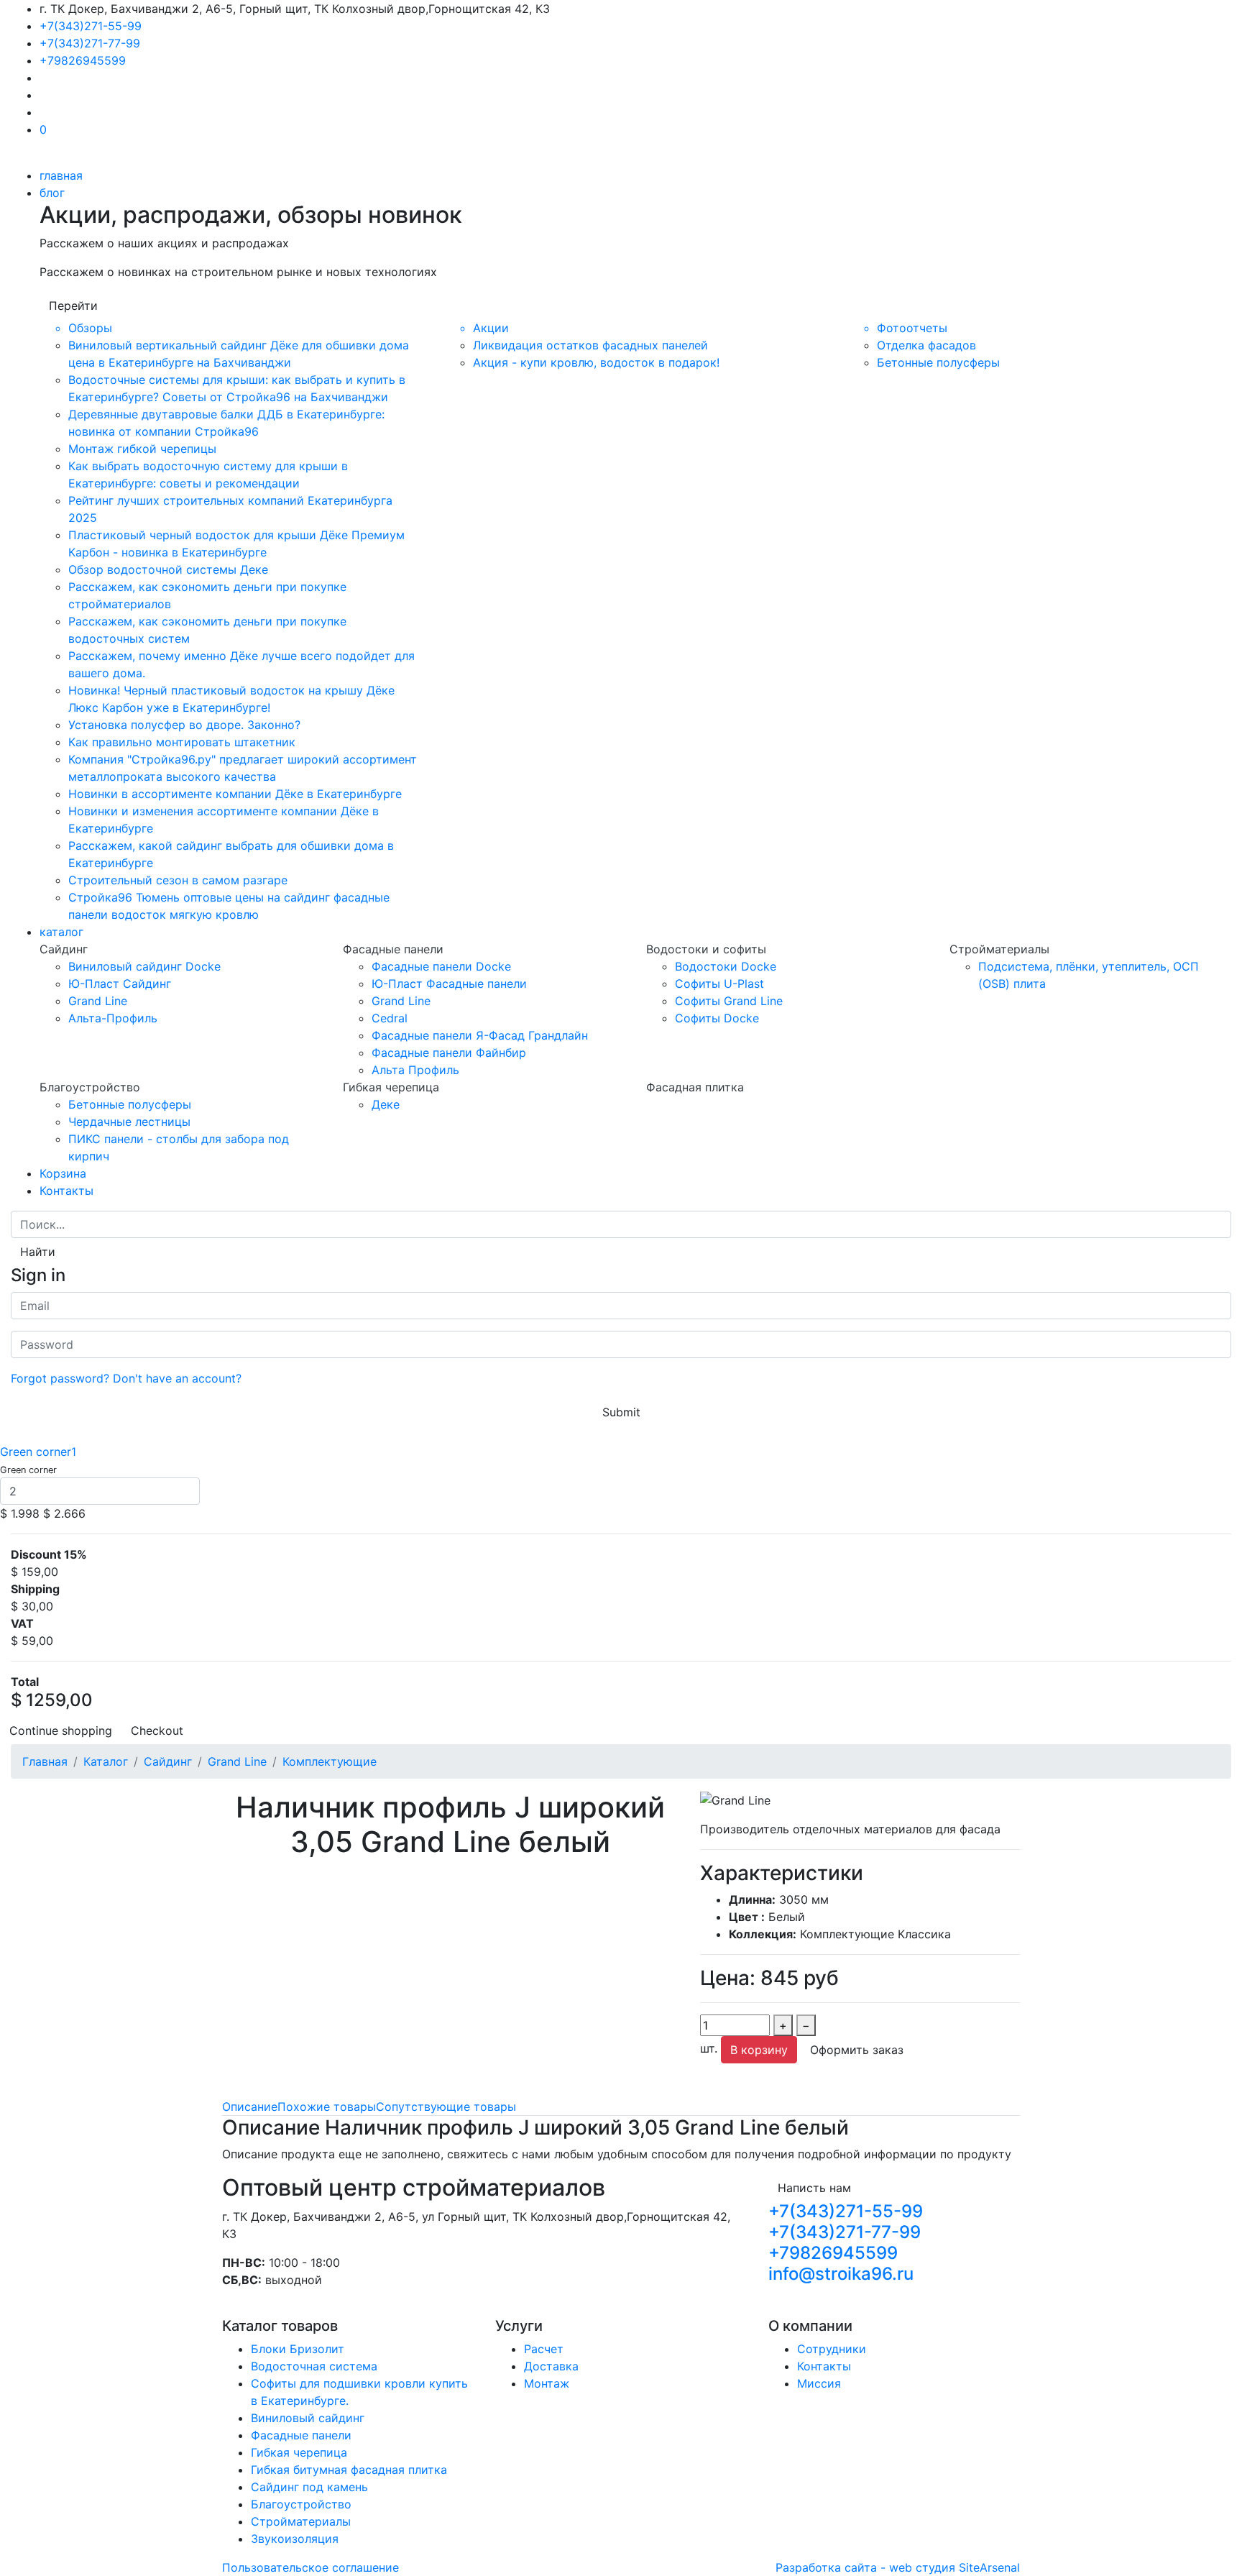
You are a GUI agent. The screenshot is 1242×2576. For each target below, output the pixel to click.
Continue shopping (61, 1731)
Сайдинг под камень (309, 2487)
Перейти (73, 306)
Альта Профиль (415, 1070)
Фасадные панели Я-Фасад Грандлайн (480, 1035)
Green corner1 (38, 1452)
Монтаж (547, 2383)
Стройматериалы (301, 2521)
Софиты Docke (717, 1018)
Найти (38, 1252)
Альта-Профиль (113, 1018)
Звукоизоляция (295, 2539)
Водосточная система (314, 2366)
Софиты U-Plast (719, 984)
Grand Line (98, 1001)
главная (61, 175)
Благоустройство (301, 2504)
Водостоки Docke (726, 966)
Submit (621, 1412)
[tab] (250, 2107)
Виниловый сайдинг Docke (144, 966)
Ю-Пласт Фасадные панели (449, 984)
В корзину (759, 2050)
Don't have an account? (177, 1378)
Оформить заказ (857, 2050)
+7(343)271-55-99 (91, 26)
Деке (386, 1104)
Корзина (63, 1173)
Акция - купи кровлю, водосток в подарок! (596, 362)
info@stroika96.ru (841, 2274)
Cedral (390, 1018)
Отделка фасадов (926, 345)
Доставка (551, 2366)
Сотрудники (832, 2349)
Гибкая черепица (299, 2452)
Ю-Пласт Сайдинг (120, 984)
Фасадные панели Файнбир (449, 1053)
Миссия (819, 2383)
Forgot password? (60, 1378)
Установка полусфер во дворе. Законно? (184, 725)
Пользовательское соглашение (310, 2567)
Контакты (66, 1191)
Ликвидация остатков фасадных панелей (590, 345)
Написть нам (814, 2188)
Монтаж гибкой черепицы (142, 449)
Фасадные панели (301, 2435)
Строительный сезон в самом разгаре (178, 880)
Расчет (544, 2349)
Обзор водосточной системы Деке (168, 569)
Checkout (157, 1731)
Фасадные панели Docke (441, 966)
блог (52, 193)
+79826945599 (83, 60)
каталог (61, 932)
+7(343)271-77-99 (90, 43)
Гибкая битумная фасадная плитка (349, 2470)
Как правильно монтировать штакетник (182, 742)
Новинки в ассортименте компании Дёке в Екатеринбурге (235, 794)
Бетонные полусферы (938, 362)
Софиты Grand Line (729, 1001)
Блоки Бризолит (298, 2349)
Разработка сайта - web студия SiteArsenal (898, 2567)
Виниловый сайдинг (308, 2418)
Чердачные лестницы (129, 1122)
